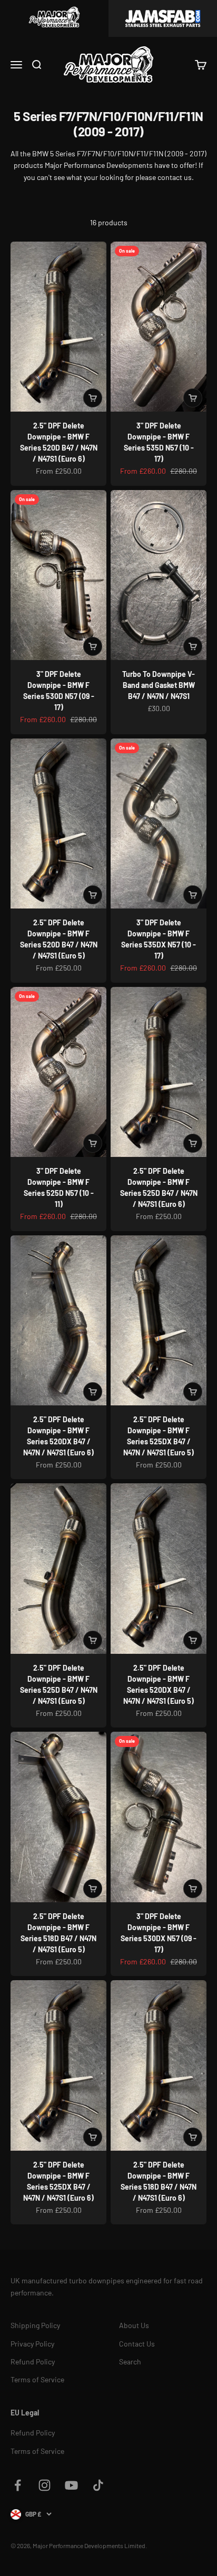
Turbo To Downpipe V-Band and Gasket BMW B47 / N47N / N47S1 (159, 685)
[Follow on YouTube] (71, 2485)
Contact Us (137, 2344)
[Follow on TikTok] (98, 2485)
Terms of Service (37, 2379)
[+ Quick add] (93, 398)
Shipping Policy (35, 2325)
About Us (134, 2325)
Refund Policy (33, 2362)
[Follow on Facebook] (18, 2485)
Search (130, 2362)
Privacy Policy (32, 2344)
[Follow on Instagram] (45, 2485)
